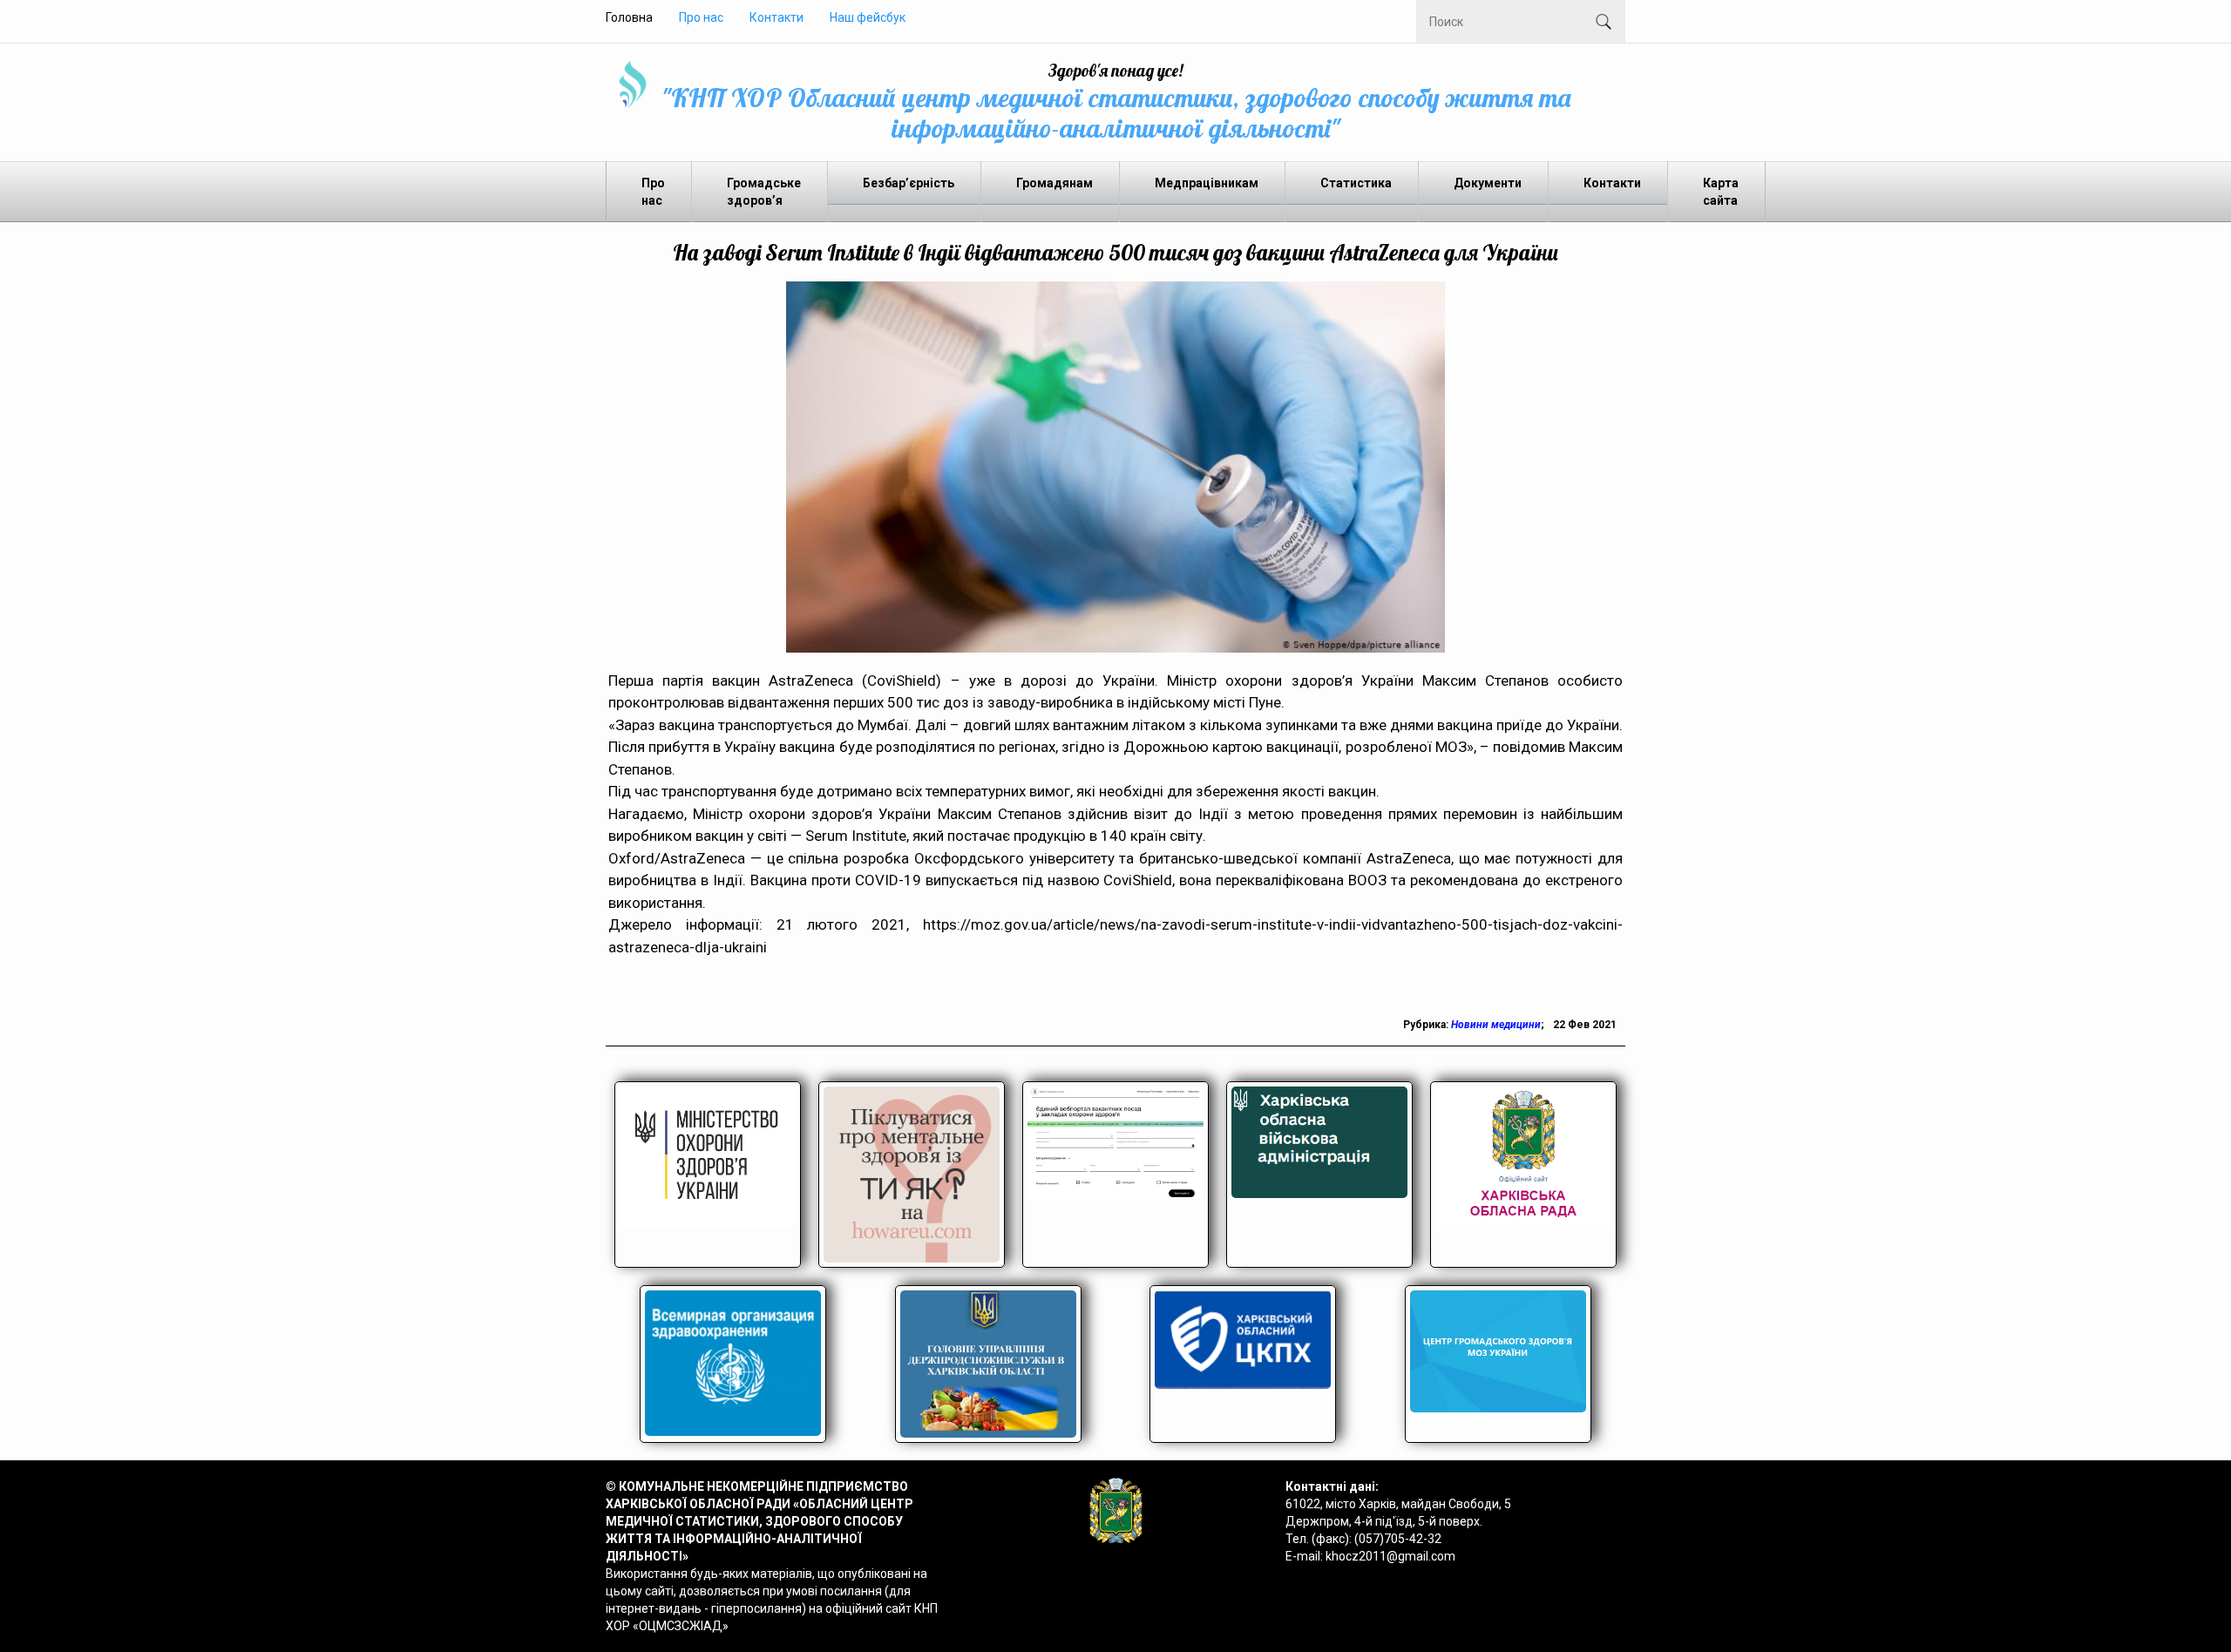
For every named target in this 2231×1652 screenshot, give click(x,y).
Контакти (776, 17)
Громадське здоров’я (764, 192)
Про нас (701, 17)
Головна (629, 17)
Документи (1488, 183)
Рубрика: (1427, 1025)
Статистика (1356, 183)
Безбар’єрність (909, 183)
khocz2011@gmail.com (1390, 1556)
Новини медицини (1496, 1025)
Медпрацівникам (1207, 183)
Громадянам (1054, 183)
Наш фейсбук (868, 17)
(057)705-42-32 (1398, 1539)
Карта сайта (1721, 192)
